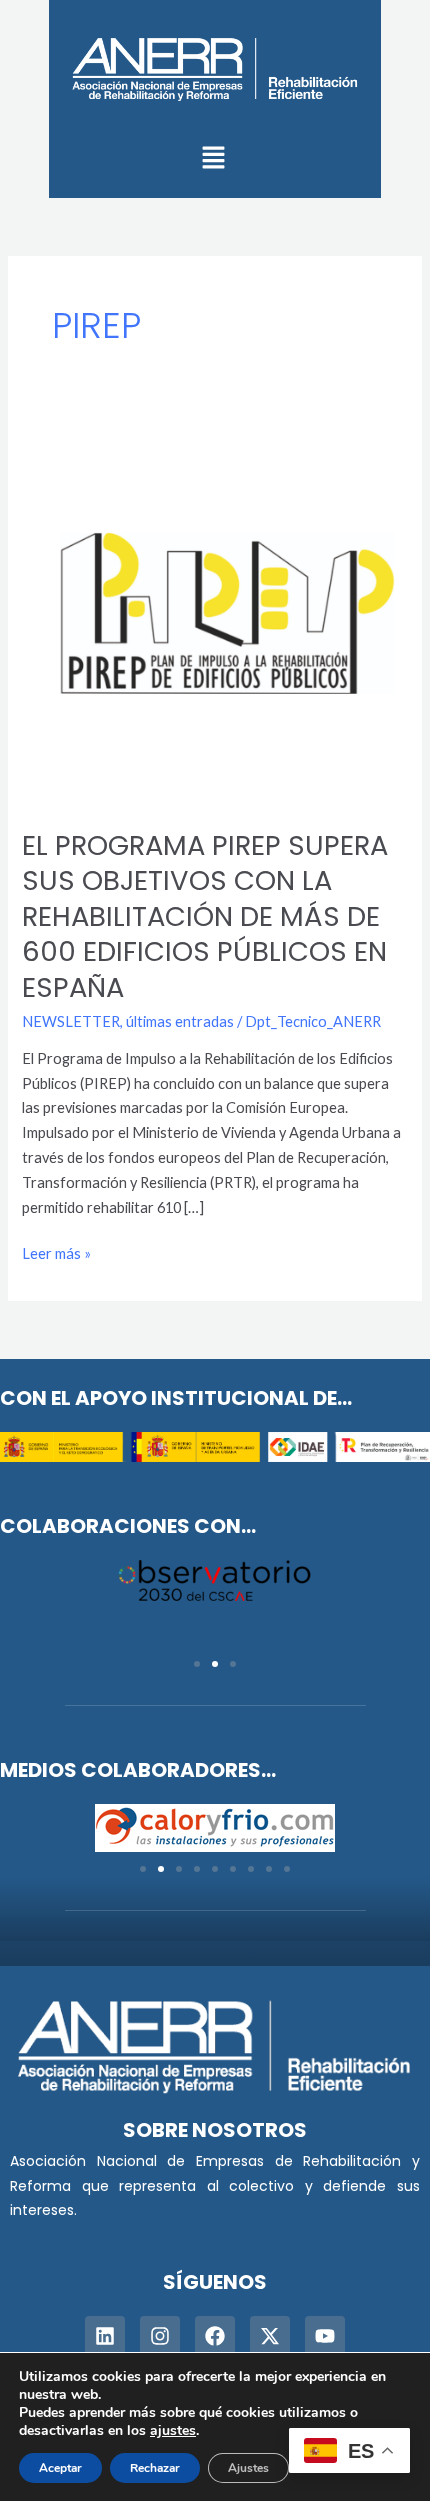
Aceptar (60, 2468)
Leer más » (56, 1252)
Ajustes (248, 2468)
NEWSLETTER (71, 1021)
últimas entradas (180, 1021)
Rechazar (155, 2468)
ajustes (173, 2431)
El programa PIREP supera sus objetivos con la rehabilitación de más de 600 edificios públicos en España (205, 916)
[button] (213, 157)
